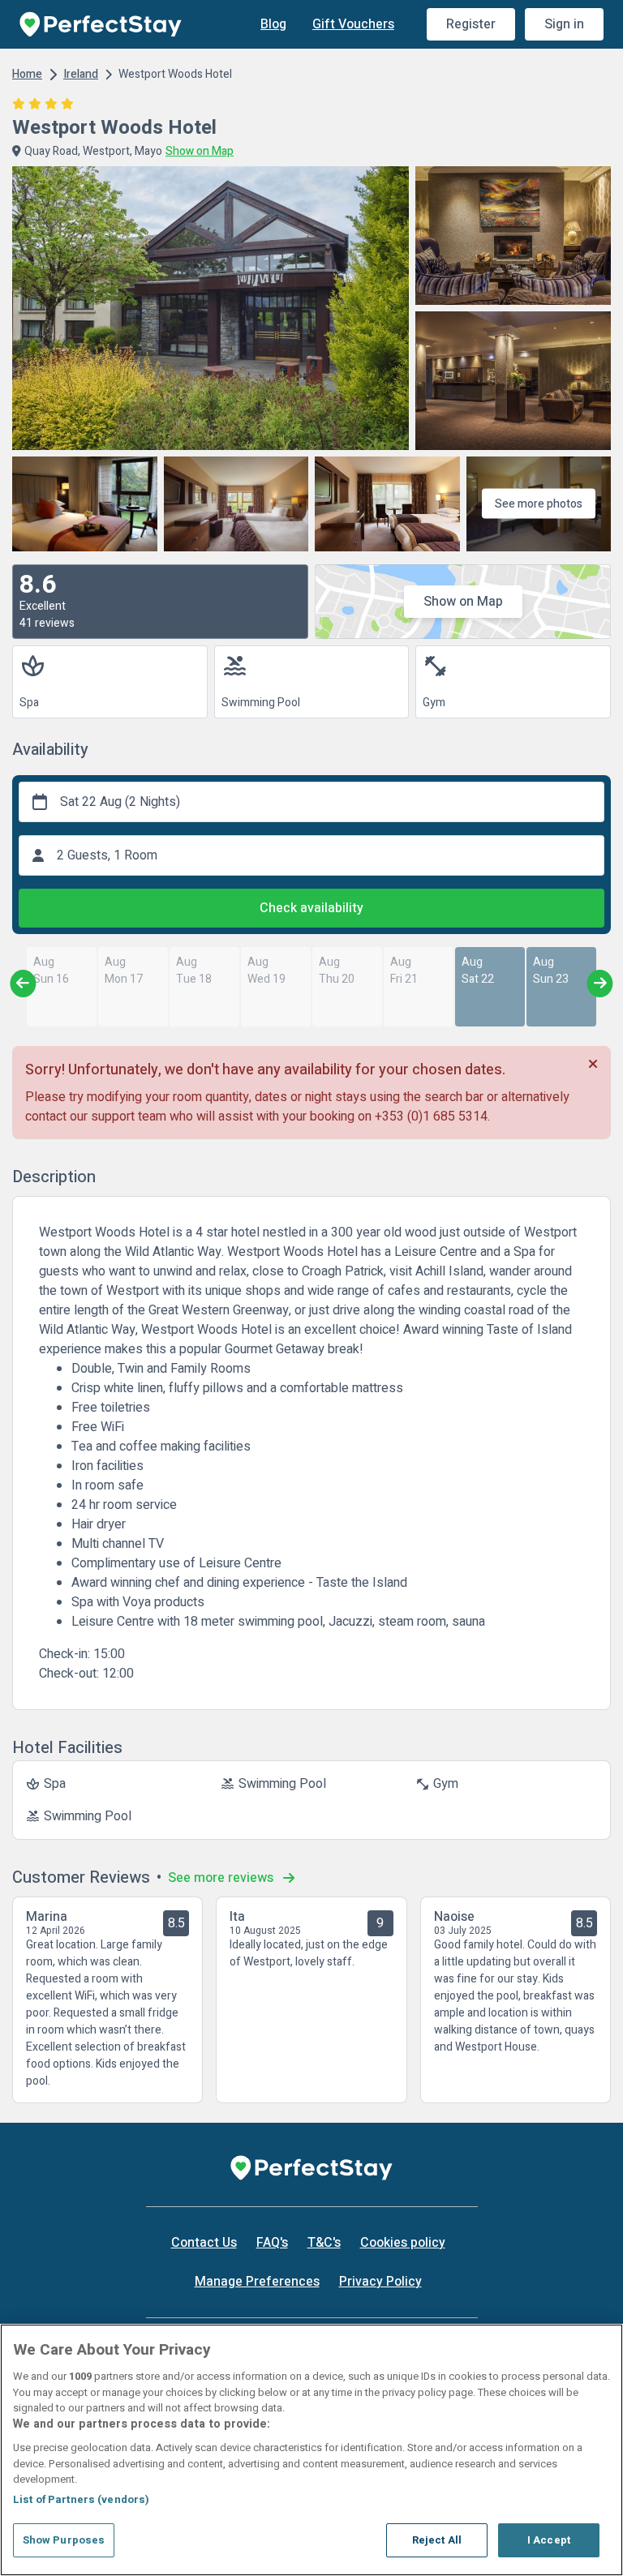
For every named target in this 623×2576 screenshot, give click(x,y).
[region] (311, 2450)
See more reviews (222, 1878)
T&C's (324, 2243)
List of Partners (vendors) (81, 2499)
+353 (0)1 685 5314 (431, 1117)
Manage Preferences (257, 2282)
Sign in (564, 24)
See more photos (539, 504)
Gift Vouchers (353, 24)
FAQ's (272, 2243)
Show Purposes (64, 2540)
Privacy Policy (380, 2282)
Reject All (437, 2540)
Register (471, 24)
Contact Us (204, 2243)
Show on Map (463, 602)
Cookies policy (403, 2243)
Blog (273, 24)
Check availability (311, 908)
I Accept (549, 2540)
